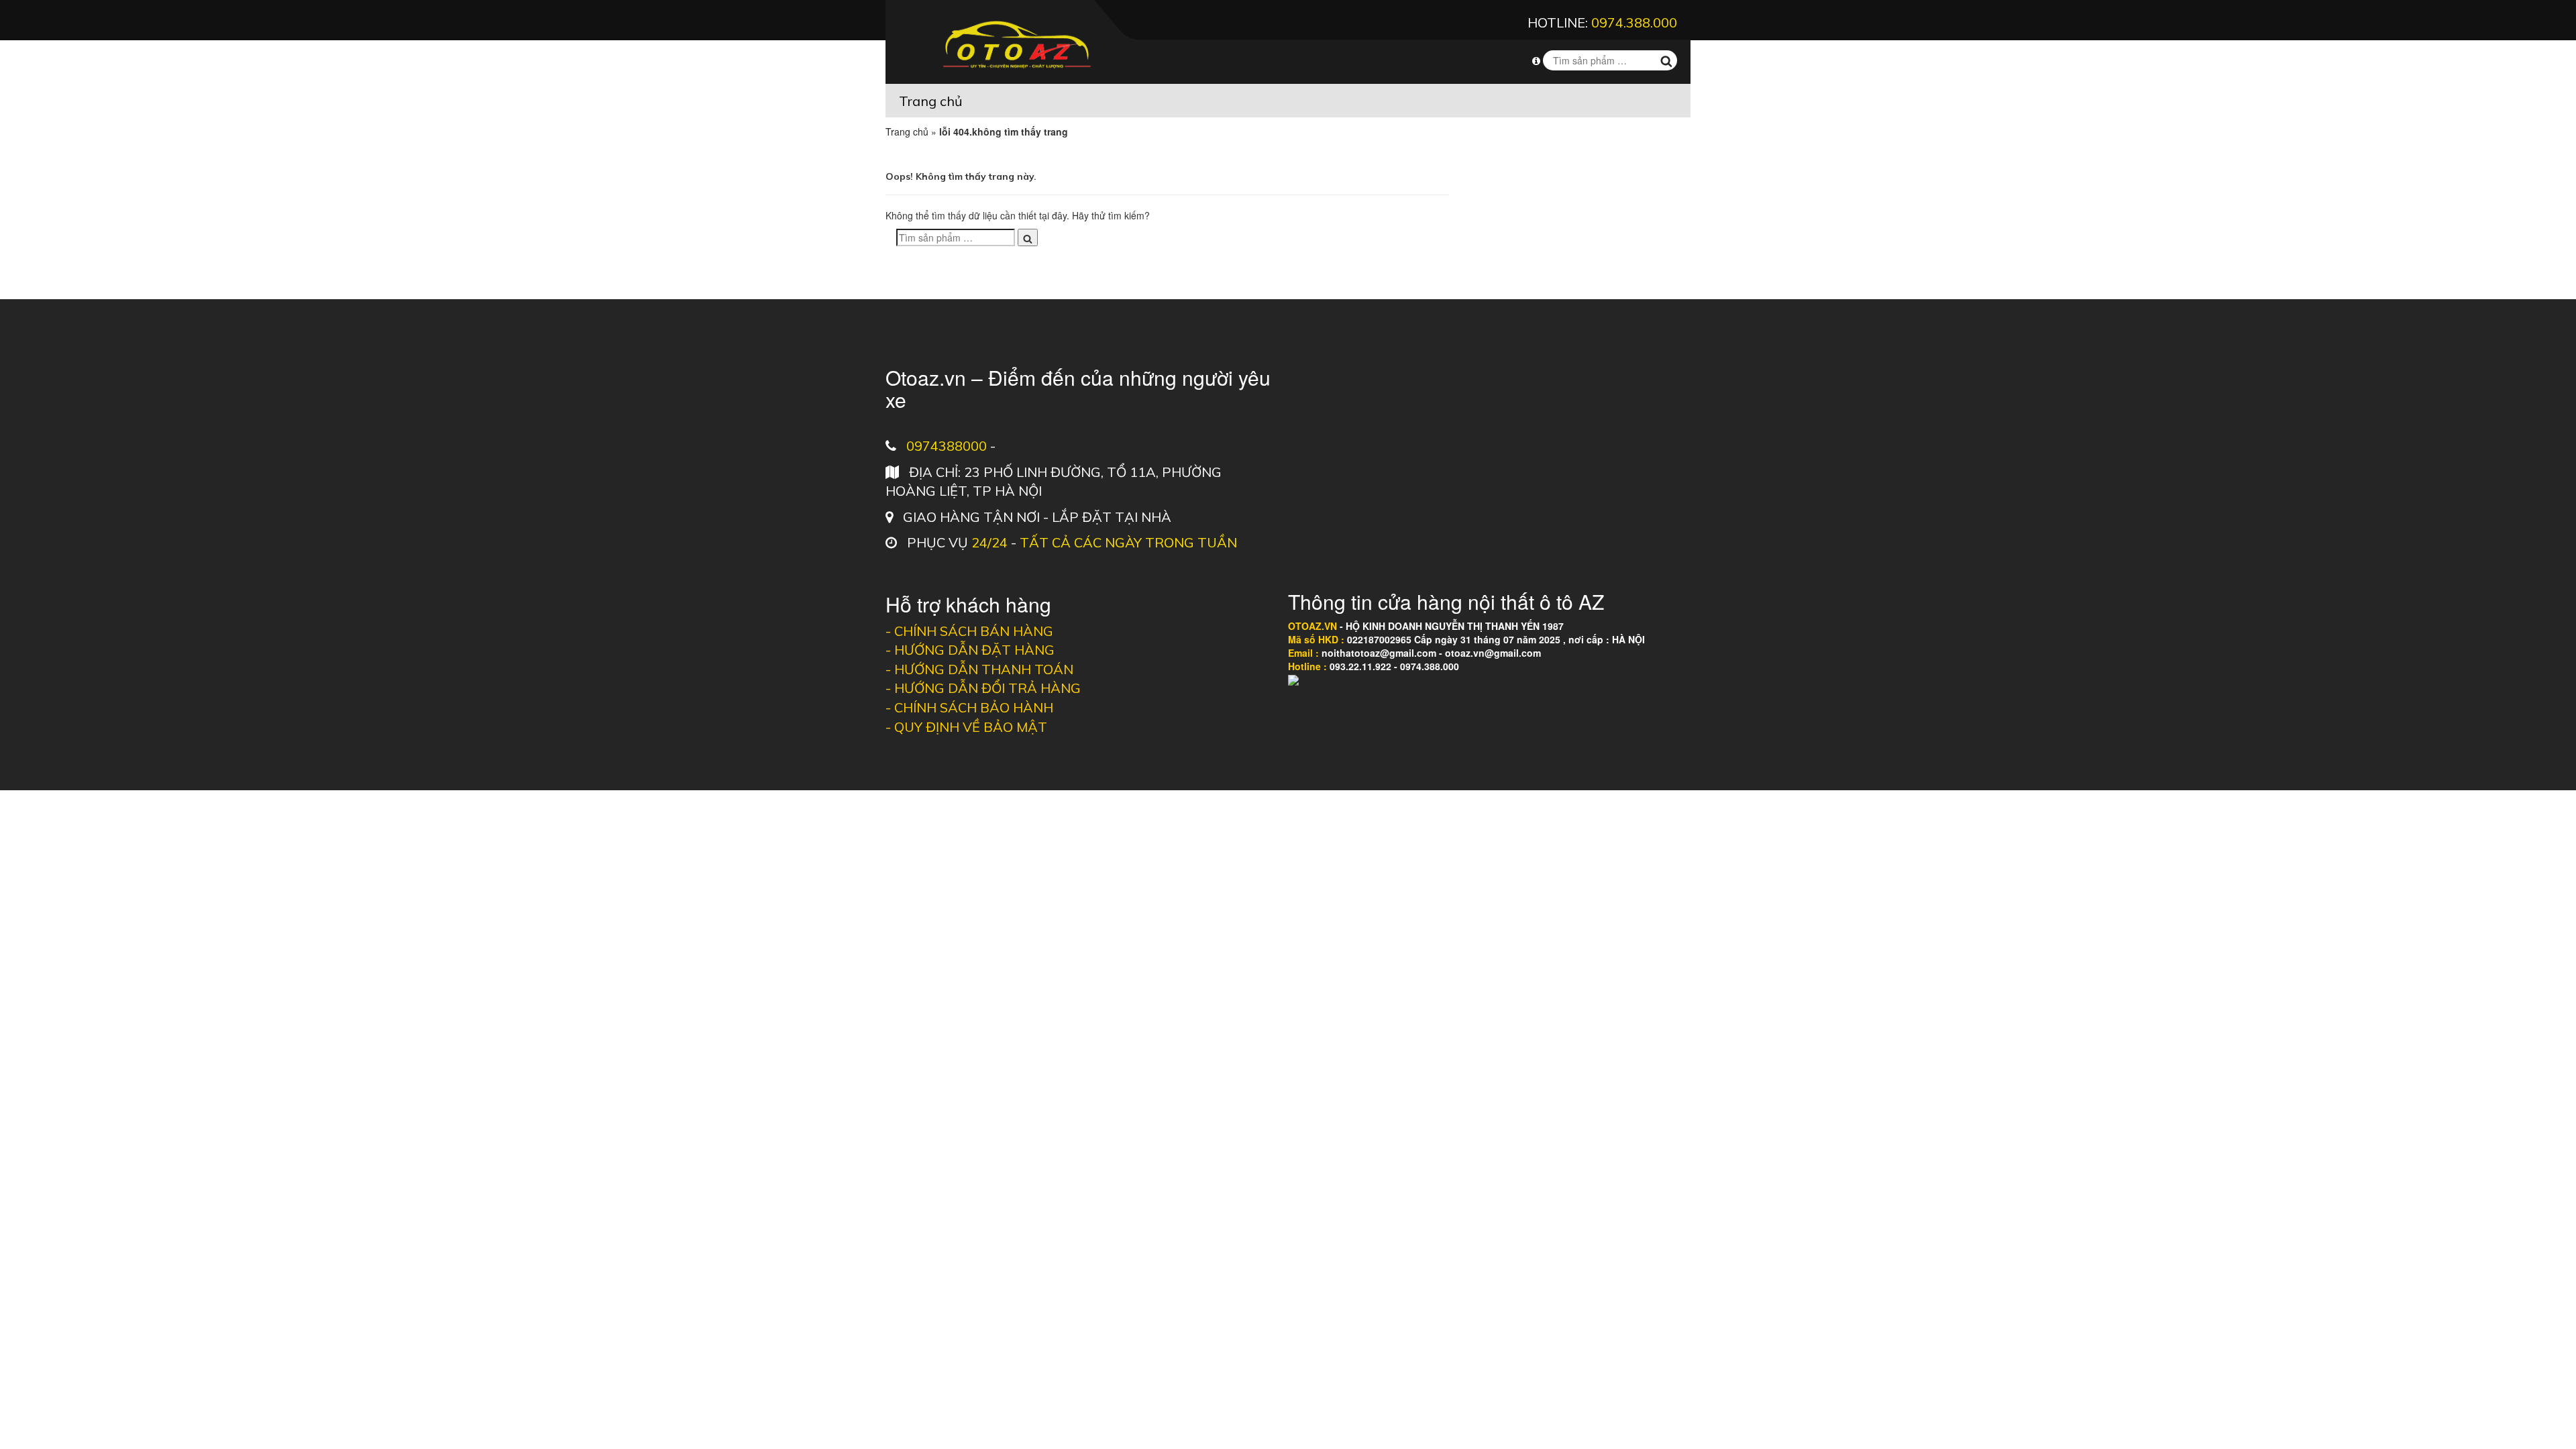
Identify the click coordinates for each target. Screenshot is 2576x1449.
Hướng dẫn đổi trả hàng (987, 688)
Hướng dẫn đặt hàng (974, 650)
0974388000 (947, 446)
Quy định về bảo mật (971, 727)
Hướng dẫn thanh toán (984, 669)
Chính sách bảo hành (974, 707)
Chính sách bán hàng (974, 631)
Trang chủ (931, 101)
